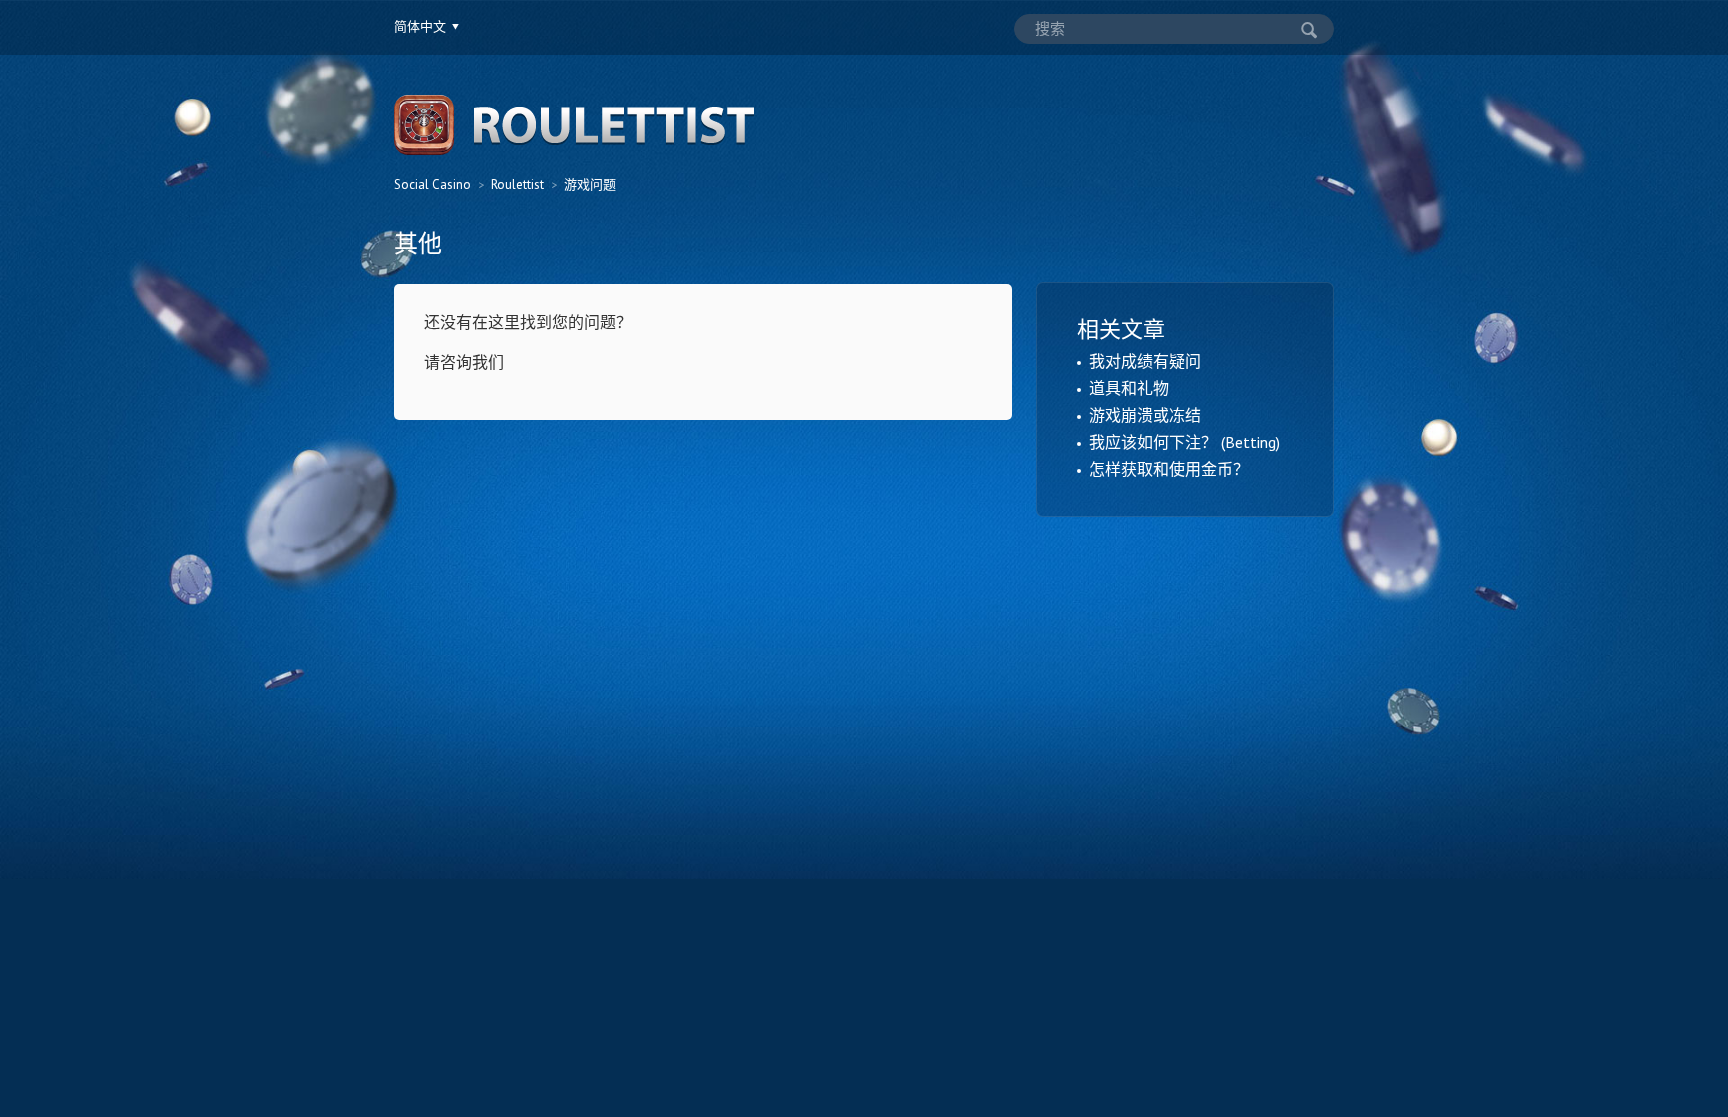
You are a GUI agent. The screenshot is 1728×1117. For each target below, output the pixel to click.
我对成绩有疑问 (1145, 361)
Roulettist (517, 184)
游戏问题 (590, 184)
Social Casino (432, 184)
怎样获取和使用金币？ (1169, 469)
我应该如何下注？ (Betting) (1184, 442)
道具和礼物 (1129, 388)
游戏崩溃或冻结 (1145, 415)
